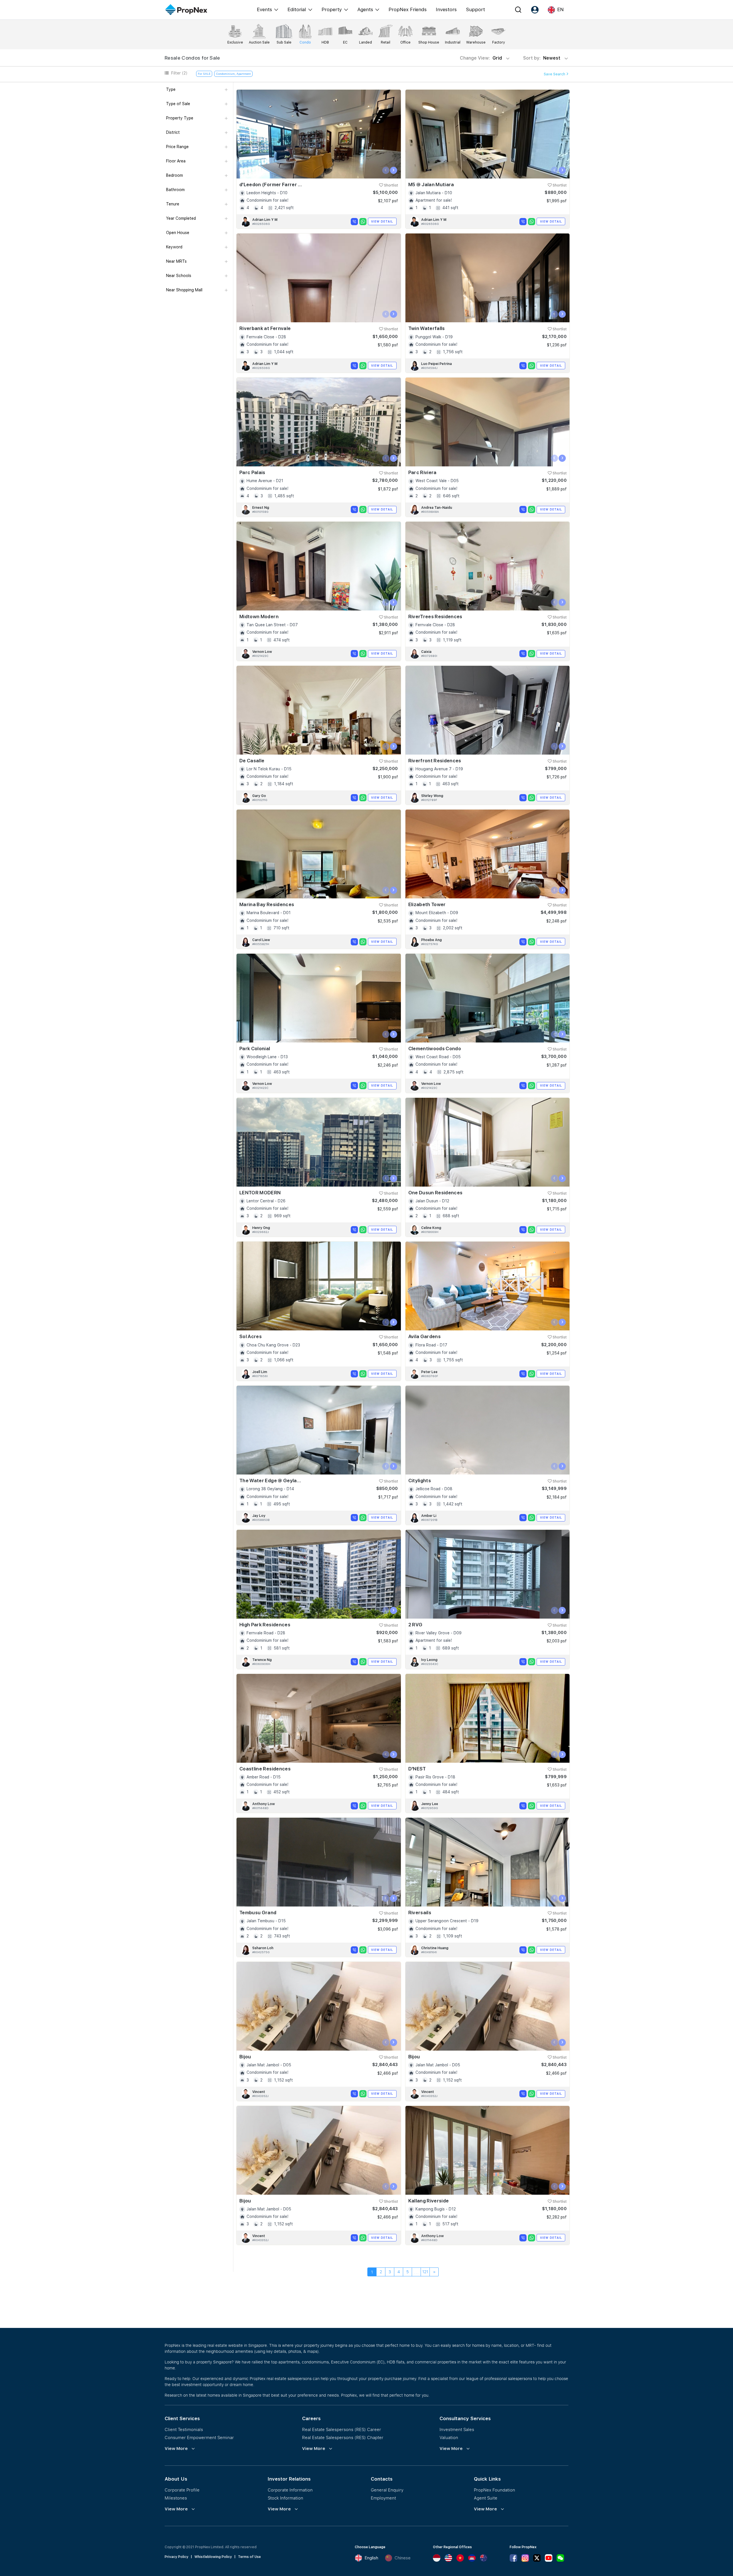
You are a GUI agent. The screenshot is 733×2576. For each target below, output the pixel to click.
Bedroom (175, 175)
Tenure (173, 204)
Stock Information (285, 2498)
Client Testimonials (184, 2429)
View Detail (382, 221)
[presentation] (386, 170)
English (371, 2558)
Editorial (297, 9)
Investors (446, 9)
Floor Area (176, 161)
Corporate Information (290, 2490)
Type (171, 89)
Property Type (180, 118)
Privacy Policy (177, 2557)
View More (176, 2449)
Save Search (555, 74)
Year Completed (181, 218)
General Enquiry (387, 2490)
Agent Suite (486, 2498)
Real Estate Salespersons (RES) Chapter (343, 2437)
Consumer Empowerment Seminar (199, 2437)
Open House (178, 233)
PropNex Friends (408, 9)
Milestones (176, 2498)
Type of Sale (178, 104)
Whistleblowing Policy (213, 2557)
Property (332, 9)
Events (264, 9)
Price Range (177, 147)
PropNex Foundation (494, 2490)
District (173, 132)
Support (475, 9)
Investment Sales (457, 2429)
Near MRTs (176, 261)
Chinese (403, 2558)
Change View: (481, 58)
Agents (365, 9)
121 (425, 2272)
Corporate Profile (182, 2490)
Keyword (174, 247)
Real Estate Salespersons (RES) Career (342, 2429)
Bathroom (175, 190)
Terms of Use (249, 2557)
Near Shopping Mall (184, 290)
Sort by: (542, 58)
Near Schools (179, 276)
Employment (383, 2498)
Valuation (449, 2437)
